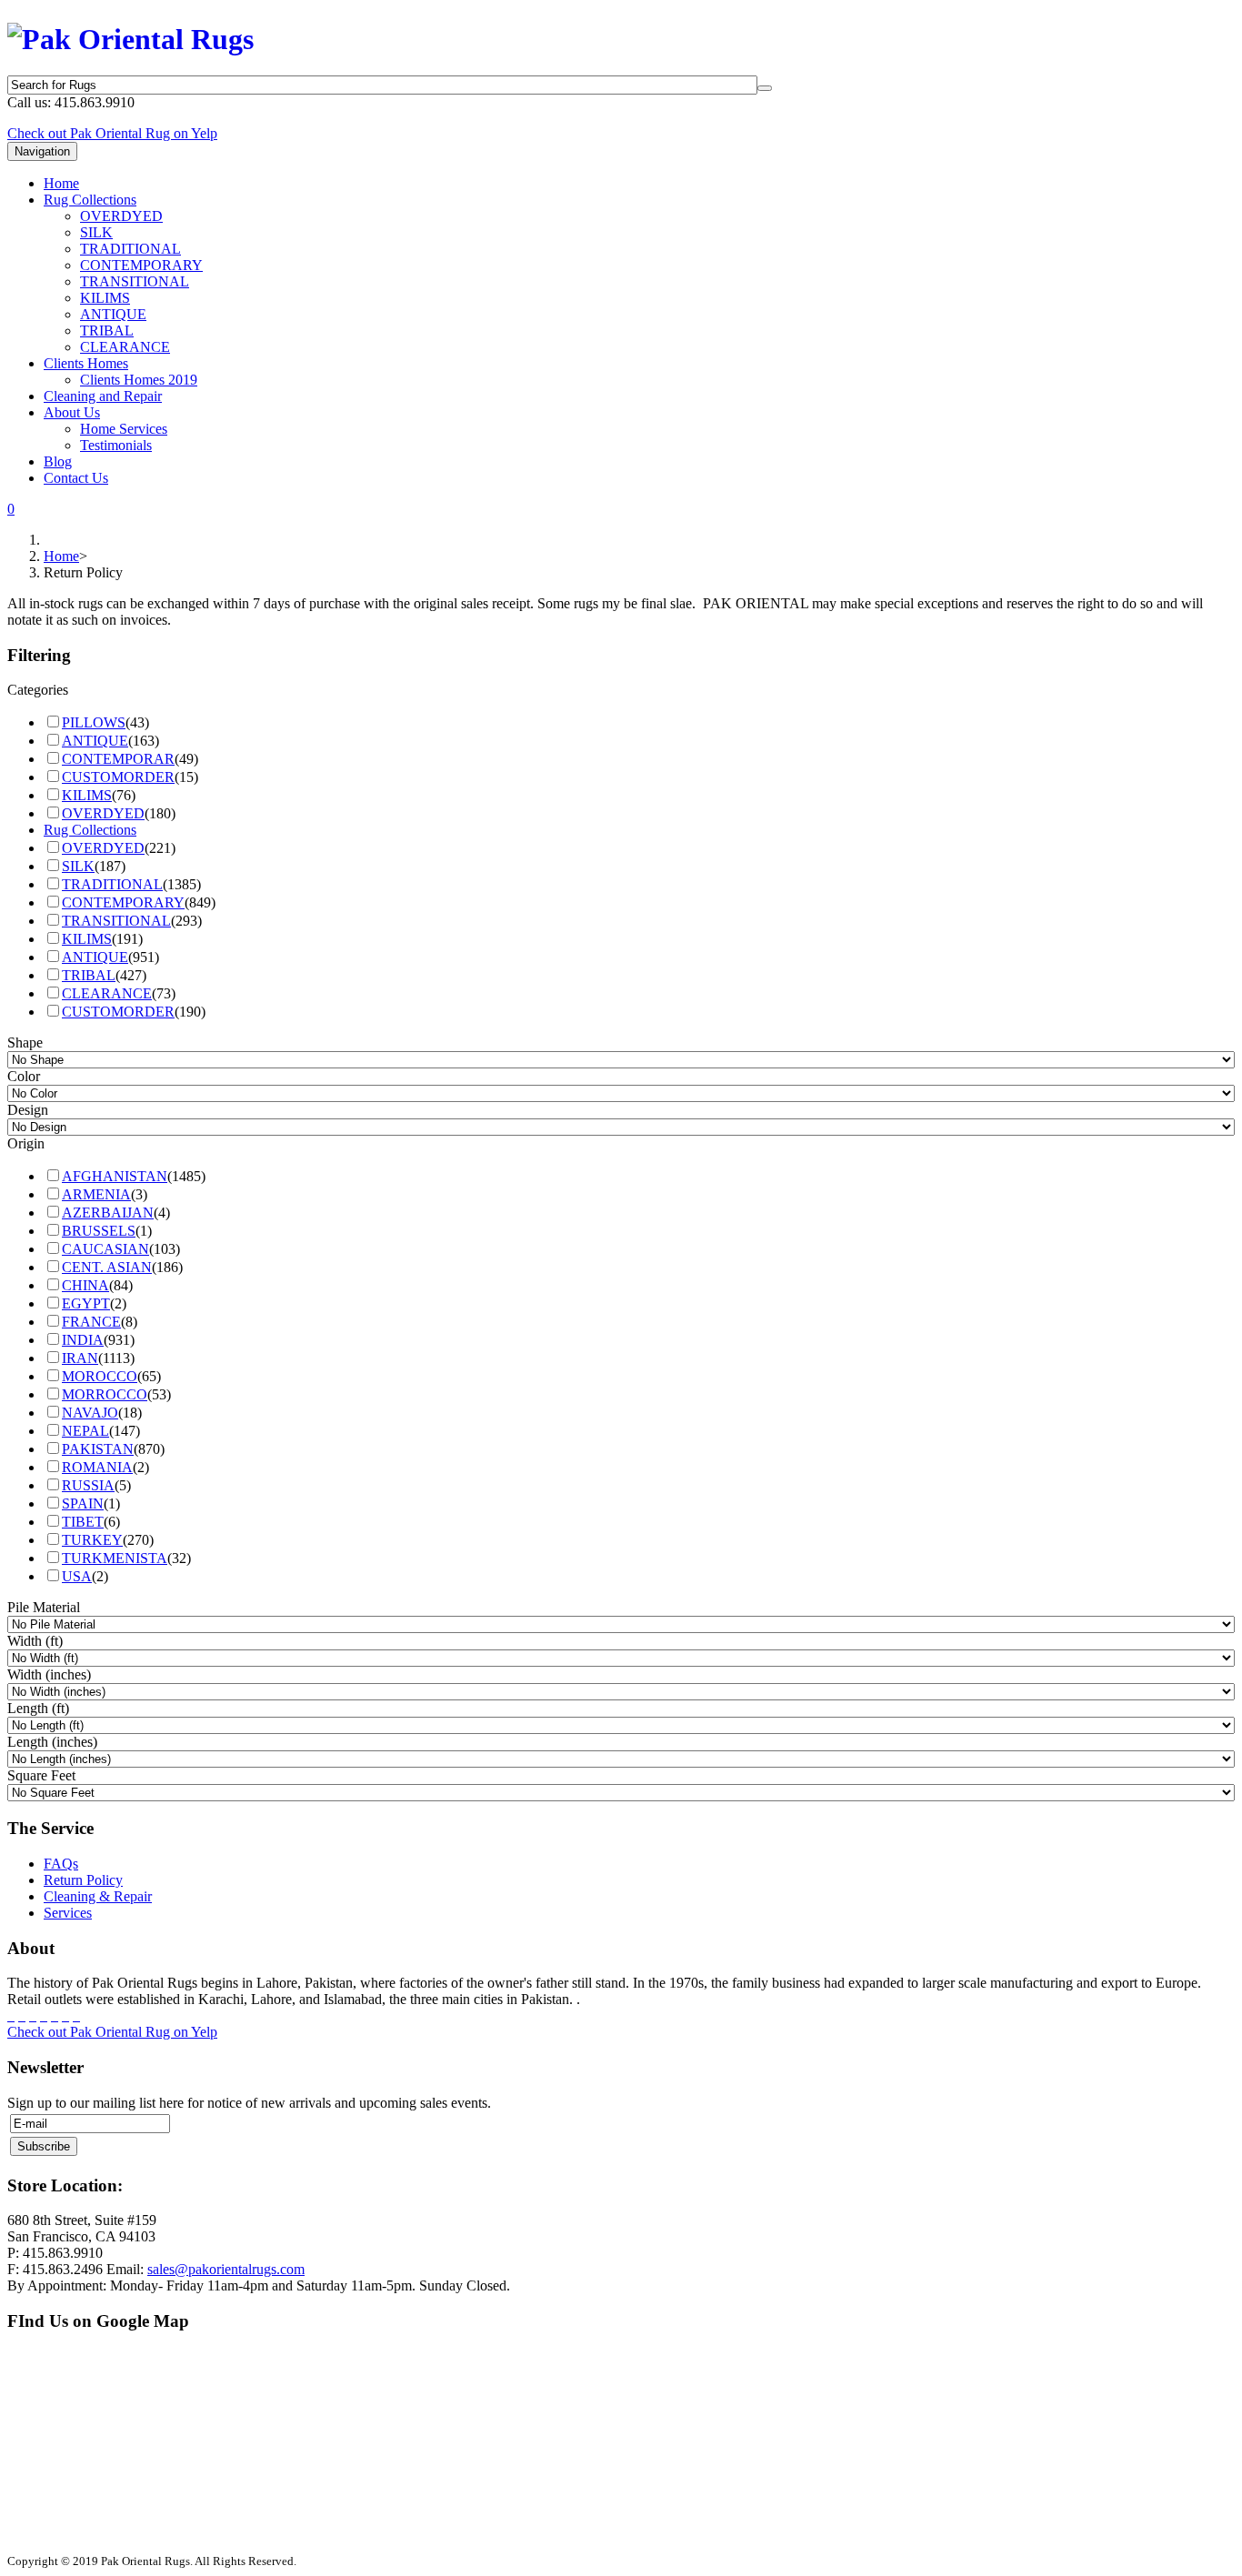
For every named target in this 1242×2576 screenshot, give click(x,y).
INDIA (83, 1340)
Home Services (124, 429)
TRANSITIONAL (135, 281)
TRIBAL (107, 331)
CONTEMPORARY (141, 265)
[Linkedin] (65, 2015)
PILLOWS (94, 722)
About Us (72, 412)
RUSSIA (88, 1485)
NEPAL (85, 1431)
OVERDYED (121, 216)
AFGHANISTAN (115, 1176)
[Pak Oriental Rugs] (130, 35)
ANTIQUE (113, 314)
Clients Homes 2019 (139, 380)
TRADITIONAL (130, 249)
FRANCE (91, 1322)
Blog (58, 461)
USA (77, 1576)
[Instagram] (55, 2015)
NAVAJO (90, 1413)
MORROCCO (105, 1394)
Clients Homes (86, 363)
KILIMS (105, 298)
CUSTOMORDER (118, 777)
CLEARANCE (125, 347)
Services (68, 1913)
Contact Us (76, 478)
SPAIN (83, 1504)
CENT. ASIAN (107, 1267)
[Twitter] (22, 2015)
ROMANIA (97, 1467)
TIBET (83, 1522)
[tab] (621, 690)
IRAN (80, 1358)
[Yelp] (76, 2015)
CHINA (85, 1285)
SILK (96, 232)
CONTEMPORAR (118, 759)
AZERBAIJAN (108, 1213)
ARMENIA (96, 1194)
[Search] (765, 88)
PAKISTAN (98, 1449)
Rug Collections (90, 200)
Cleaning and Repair (103, 396)
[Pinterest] (44, 2015)
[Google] (33, 2015)
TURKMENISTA (115, 1558)
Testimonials (116, 445)
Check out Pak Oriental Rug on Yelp (112, 133)
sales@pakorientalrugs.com (226, 2269)
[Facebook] (11, 2015)
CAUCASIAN (105, 1249)
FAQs (61, 1864)
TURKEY (92, 1540)
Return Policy (83, 1880)
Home (61, 183)
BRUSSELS (99, 1231)
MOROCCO (100, 1376)
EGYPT (86, 1303)
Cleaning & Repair (98, 1896)
